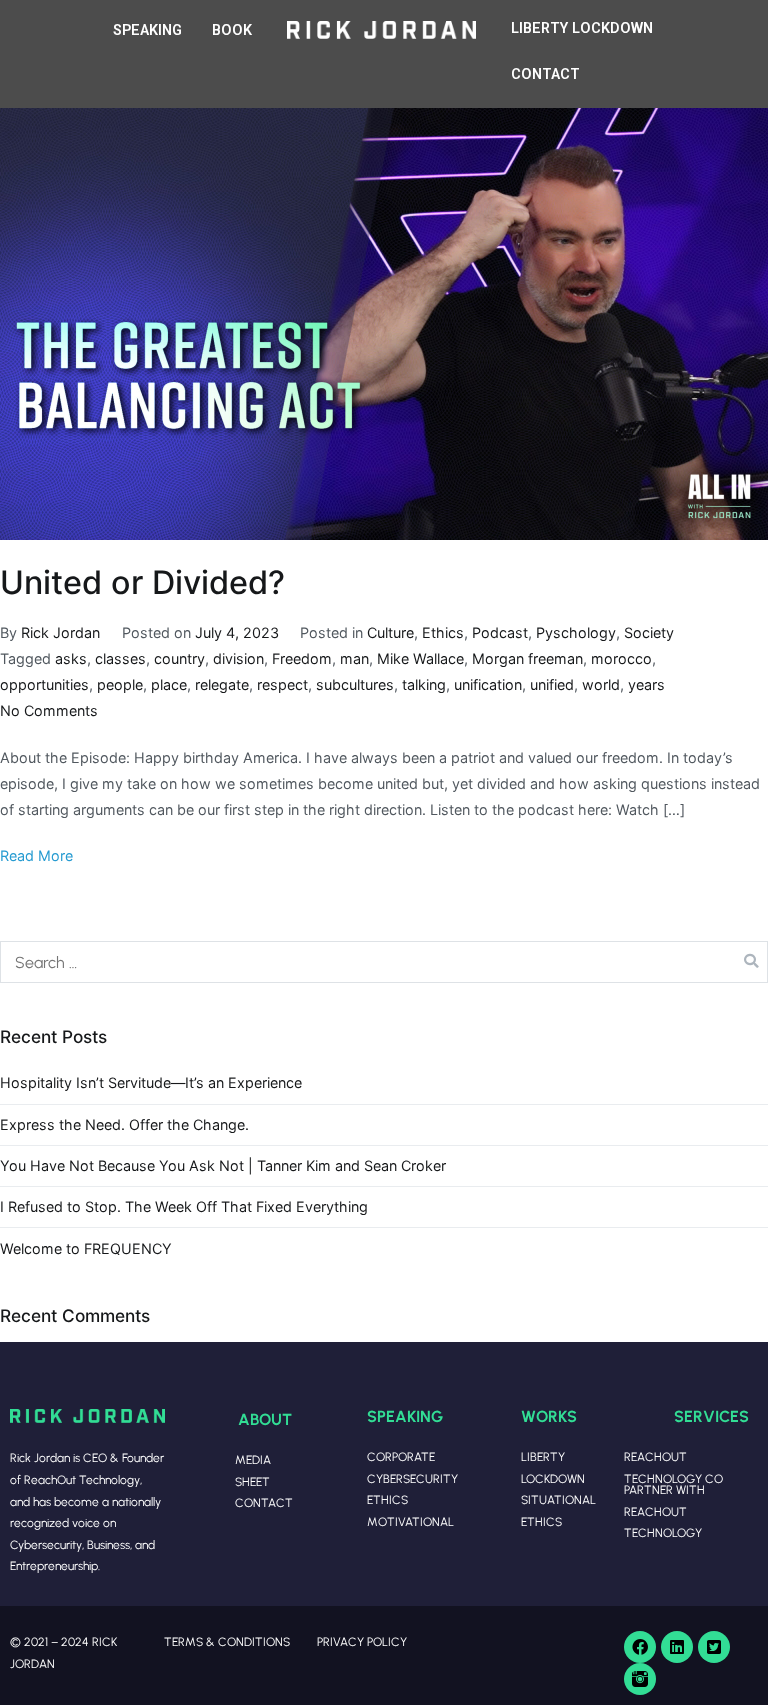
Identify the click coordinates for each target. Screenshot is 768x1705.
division (238, 658)
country (179, 658)
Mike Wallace (420, 658)
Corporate (401, 1456)
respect (282, 684)
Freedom (302, 658)
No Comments (49, 710)
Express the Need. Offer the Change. (124, 1124)
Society (649, 632)
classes (120, 658)
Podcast (500, 632)
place (169, 684)
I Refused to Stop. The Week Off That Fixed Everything (184, 1206)
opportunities (44, 684)
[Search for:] (384, 962)
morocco (621, 658)
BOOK (232, 30)
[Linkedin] (677, 1647)
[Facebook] (640, 1647)
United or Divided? (142, 582)
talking (424, 684)
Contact (264, 1502)
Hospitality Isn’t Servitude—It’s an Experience (151, 1082)
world (601, 684)
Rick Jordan (60, 632)
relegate (222, 684)
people (120, 684)
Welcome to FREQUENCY (86, 1248)
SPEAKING (147, 30)
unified (552, 684)
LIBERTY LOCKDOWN (582, 28)
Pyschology (576, 632)
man (354, 658)
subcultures (355, 684)
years (646, 684)
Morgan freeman (527, 658)
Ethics (443, 632)
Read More (36, 855)
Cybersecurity (412, 1478)
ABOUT (265, 1418)
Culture (390, 632)
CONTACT (545, 74)
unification (488, 684)
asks (71, 658)
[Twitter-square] (714, 1647)
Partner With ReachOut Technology (664, 1511)
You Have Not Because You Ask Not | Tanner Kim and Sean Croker (223, 1165)
